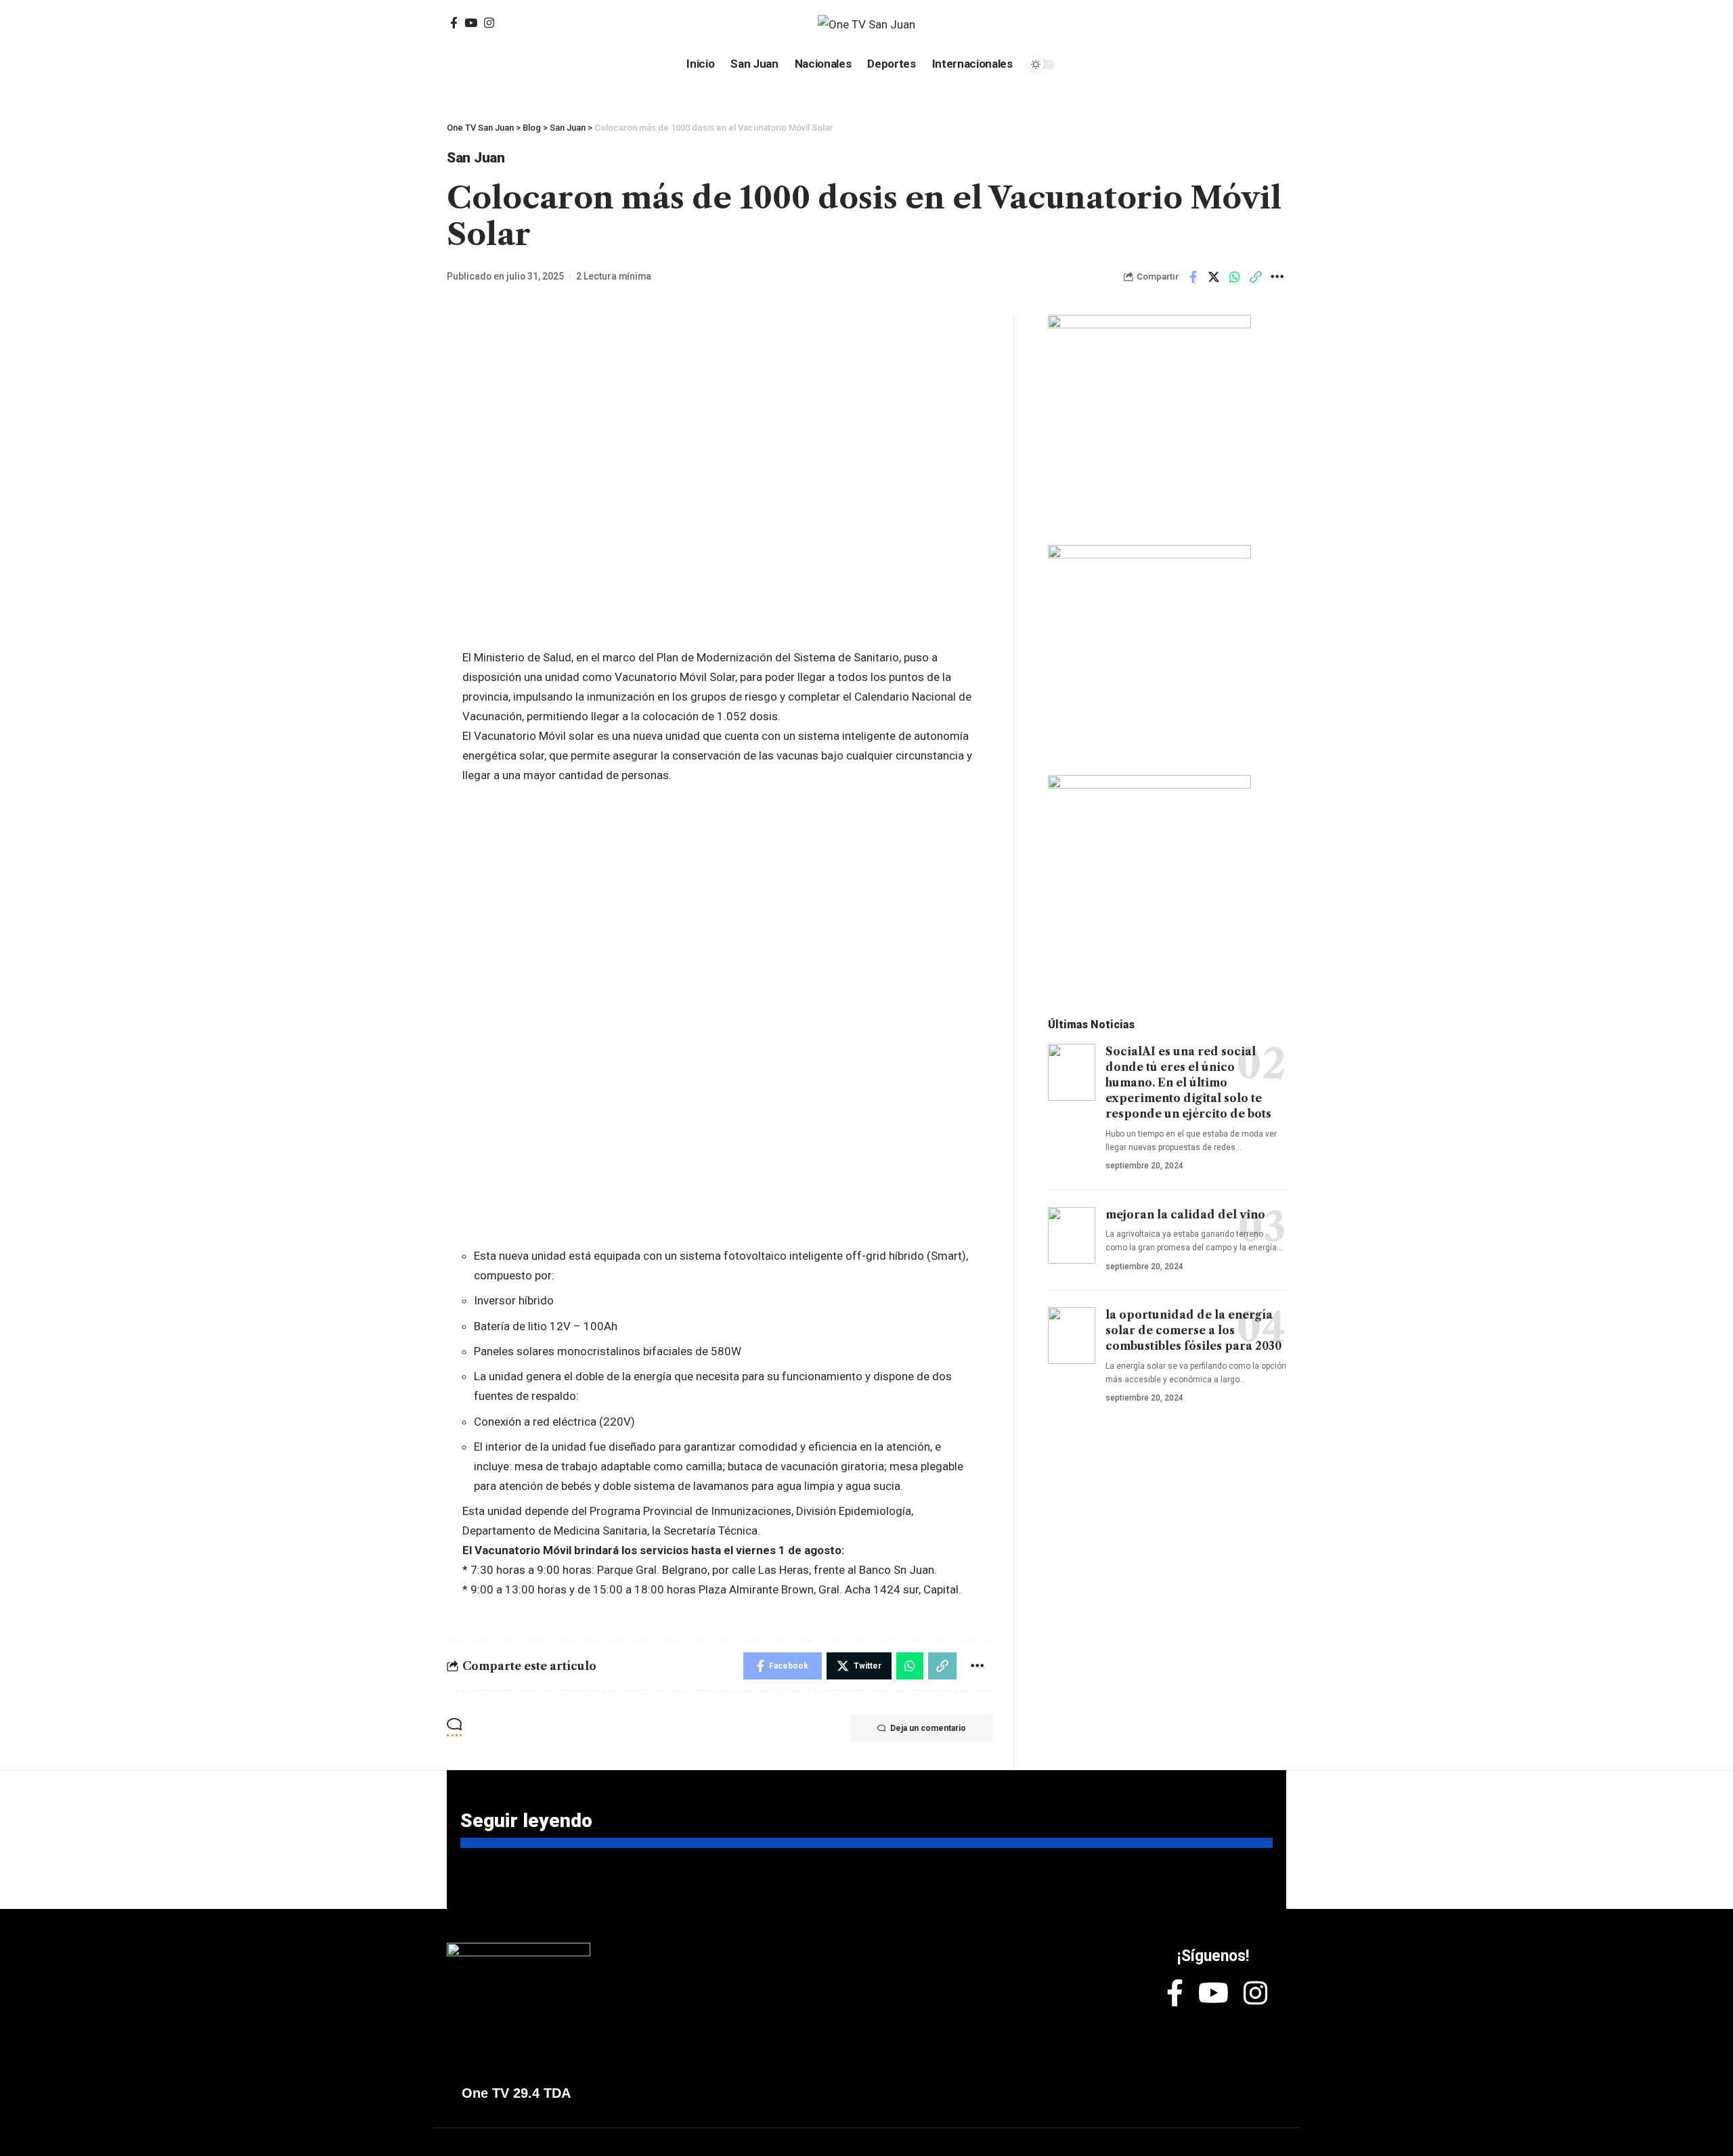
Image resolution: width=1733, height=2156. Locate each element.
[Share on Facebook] (1193, 277)
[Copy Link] (1256, 277)
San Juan (476, 158)
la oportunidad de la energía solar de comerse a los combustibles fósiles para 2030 (1193, 1330)
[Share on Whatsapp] (1235, 277)
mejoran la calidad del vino (1185, 1214)
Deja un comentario (928, 1728)
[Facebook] (454, 23)
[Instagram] (489, 23)
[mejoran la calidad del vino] (1072, 1235)
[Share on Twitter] (1214, 277)
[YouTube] (471, 23)
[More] (1277, 277)
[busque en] (1184, 24)
